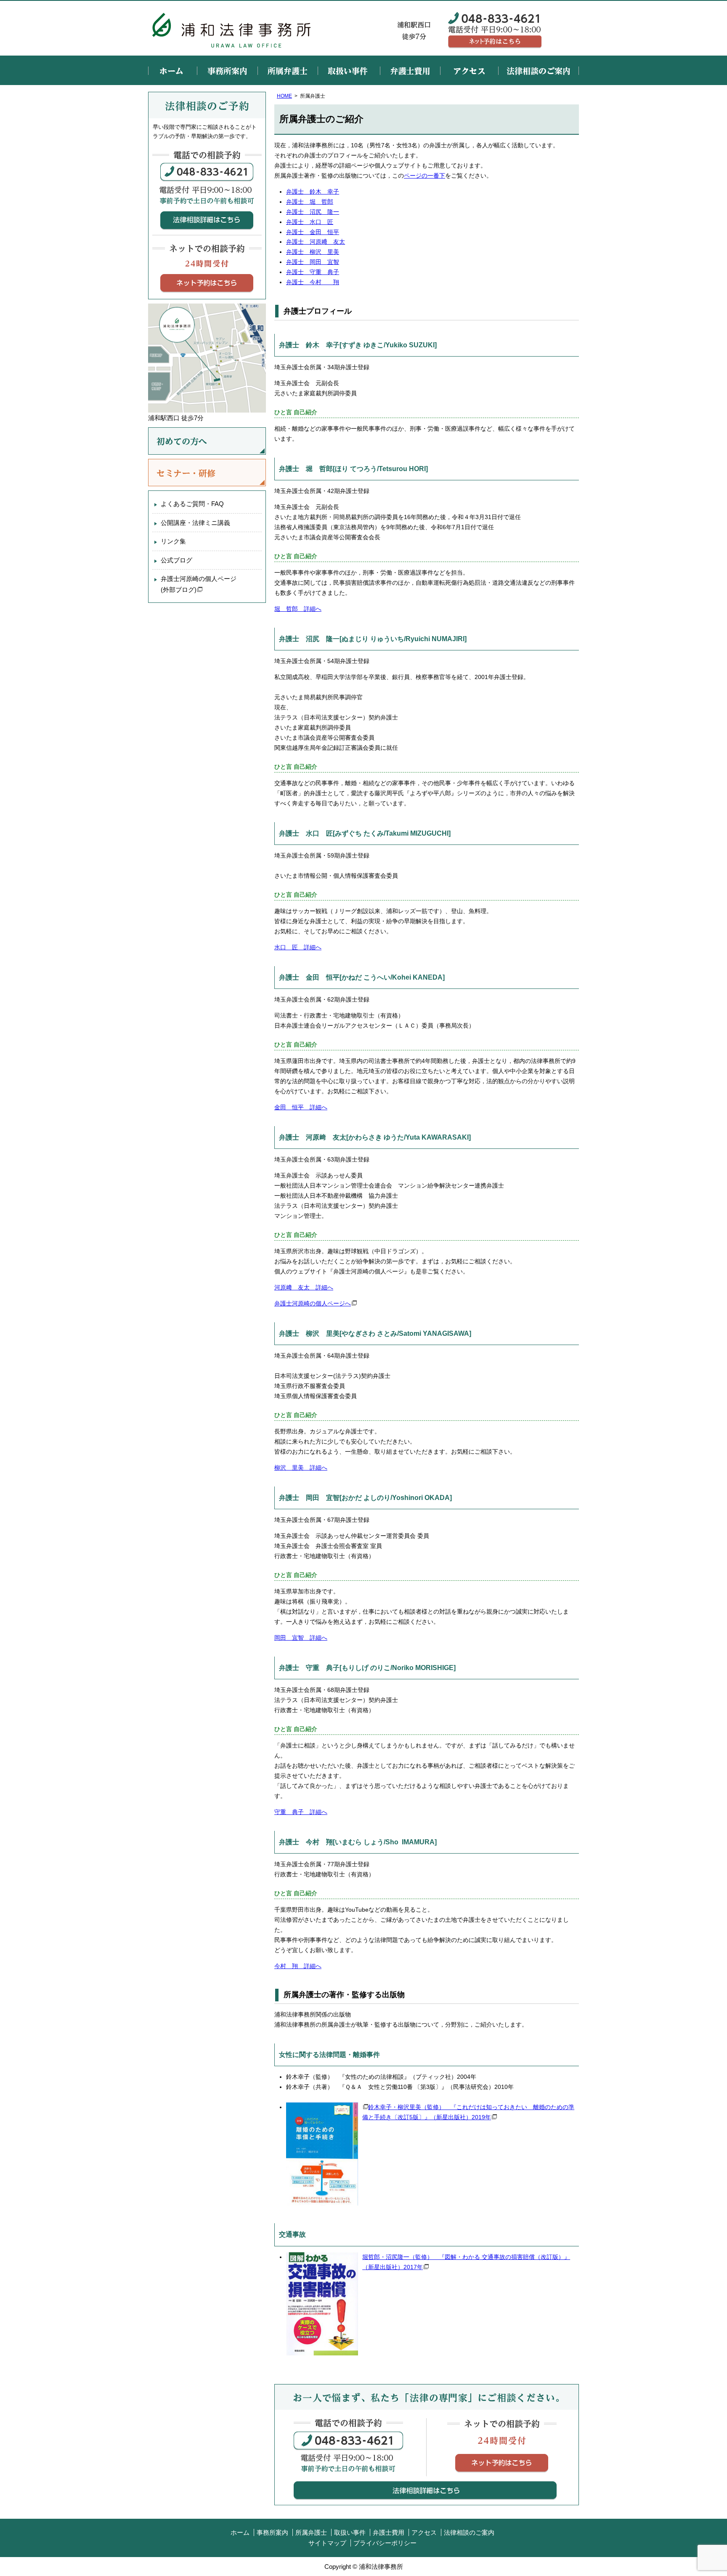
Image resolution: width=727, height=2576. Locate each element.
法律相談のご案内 (539, 70)
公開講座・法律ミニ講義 (195, 523)
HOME (284, 96)
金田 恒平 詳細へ (301, 1107)
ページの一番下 (425, 176)
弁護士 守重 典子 (313, 272)
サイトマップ (327, 2543)
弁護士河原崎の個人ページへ (313, 1303)
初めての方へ (207, 441)
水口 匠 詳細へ (298, 947)
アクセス (469, 70)
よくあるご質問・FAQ (192, 504)
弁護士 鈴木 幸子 (313, 192)
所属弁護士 (288, 70)
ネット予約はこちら (495, 42)
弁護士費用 (410, 70)
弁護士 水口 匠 (310, 222)
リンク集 (173, 541)
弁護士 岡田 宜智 (313, 262)
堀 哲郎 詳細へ (298, 609)
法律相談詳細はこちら (425, 2490)
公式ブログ (176, 560)
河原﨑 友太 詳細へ (304, 1287)
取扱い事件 (349, 70)
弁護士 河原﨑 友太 (316, 242)
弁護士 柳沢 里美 (313, 252)
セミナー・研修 (207, 473)
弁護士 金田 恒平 (313, 232)
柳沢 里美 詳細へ (301, 1468)
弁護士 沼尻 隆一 (313, 212)
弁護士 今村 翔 (313, 282)
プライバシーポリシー (385, 2543)
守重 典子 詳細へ (301, 1812)
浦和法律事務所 (232, 28)
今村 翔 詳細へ (298, 1966)
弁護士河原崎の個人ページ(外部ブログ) (199, 584)
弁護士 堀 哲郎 (310, 202)
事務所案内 (227, 70)
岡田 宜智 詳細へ (301, 1638)
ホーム (172, 70)
